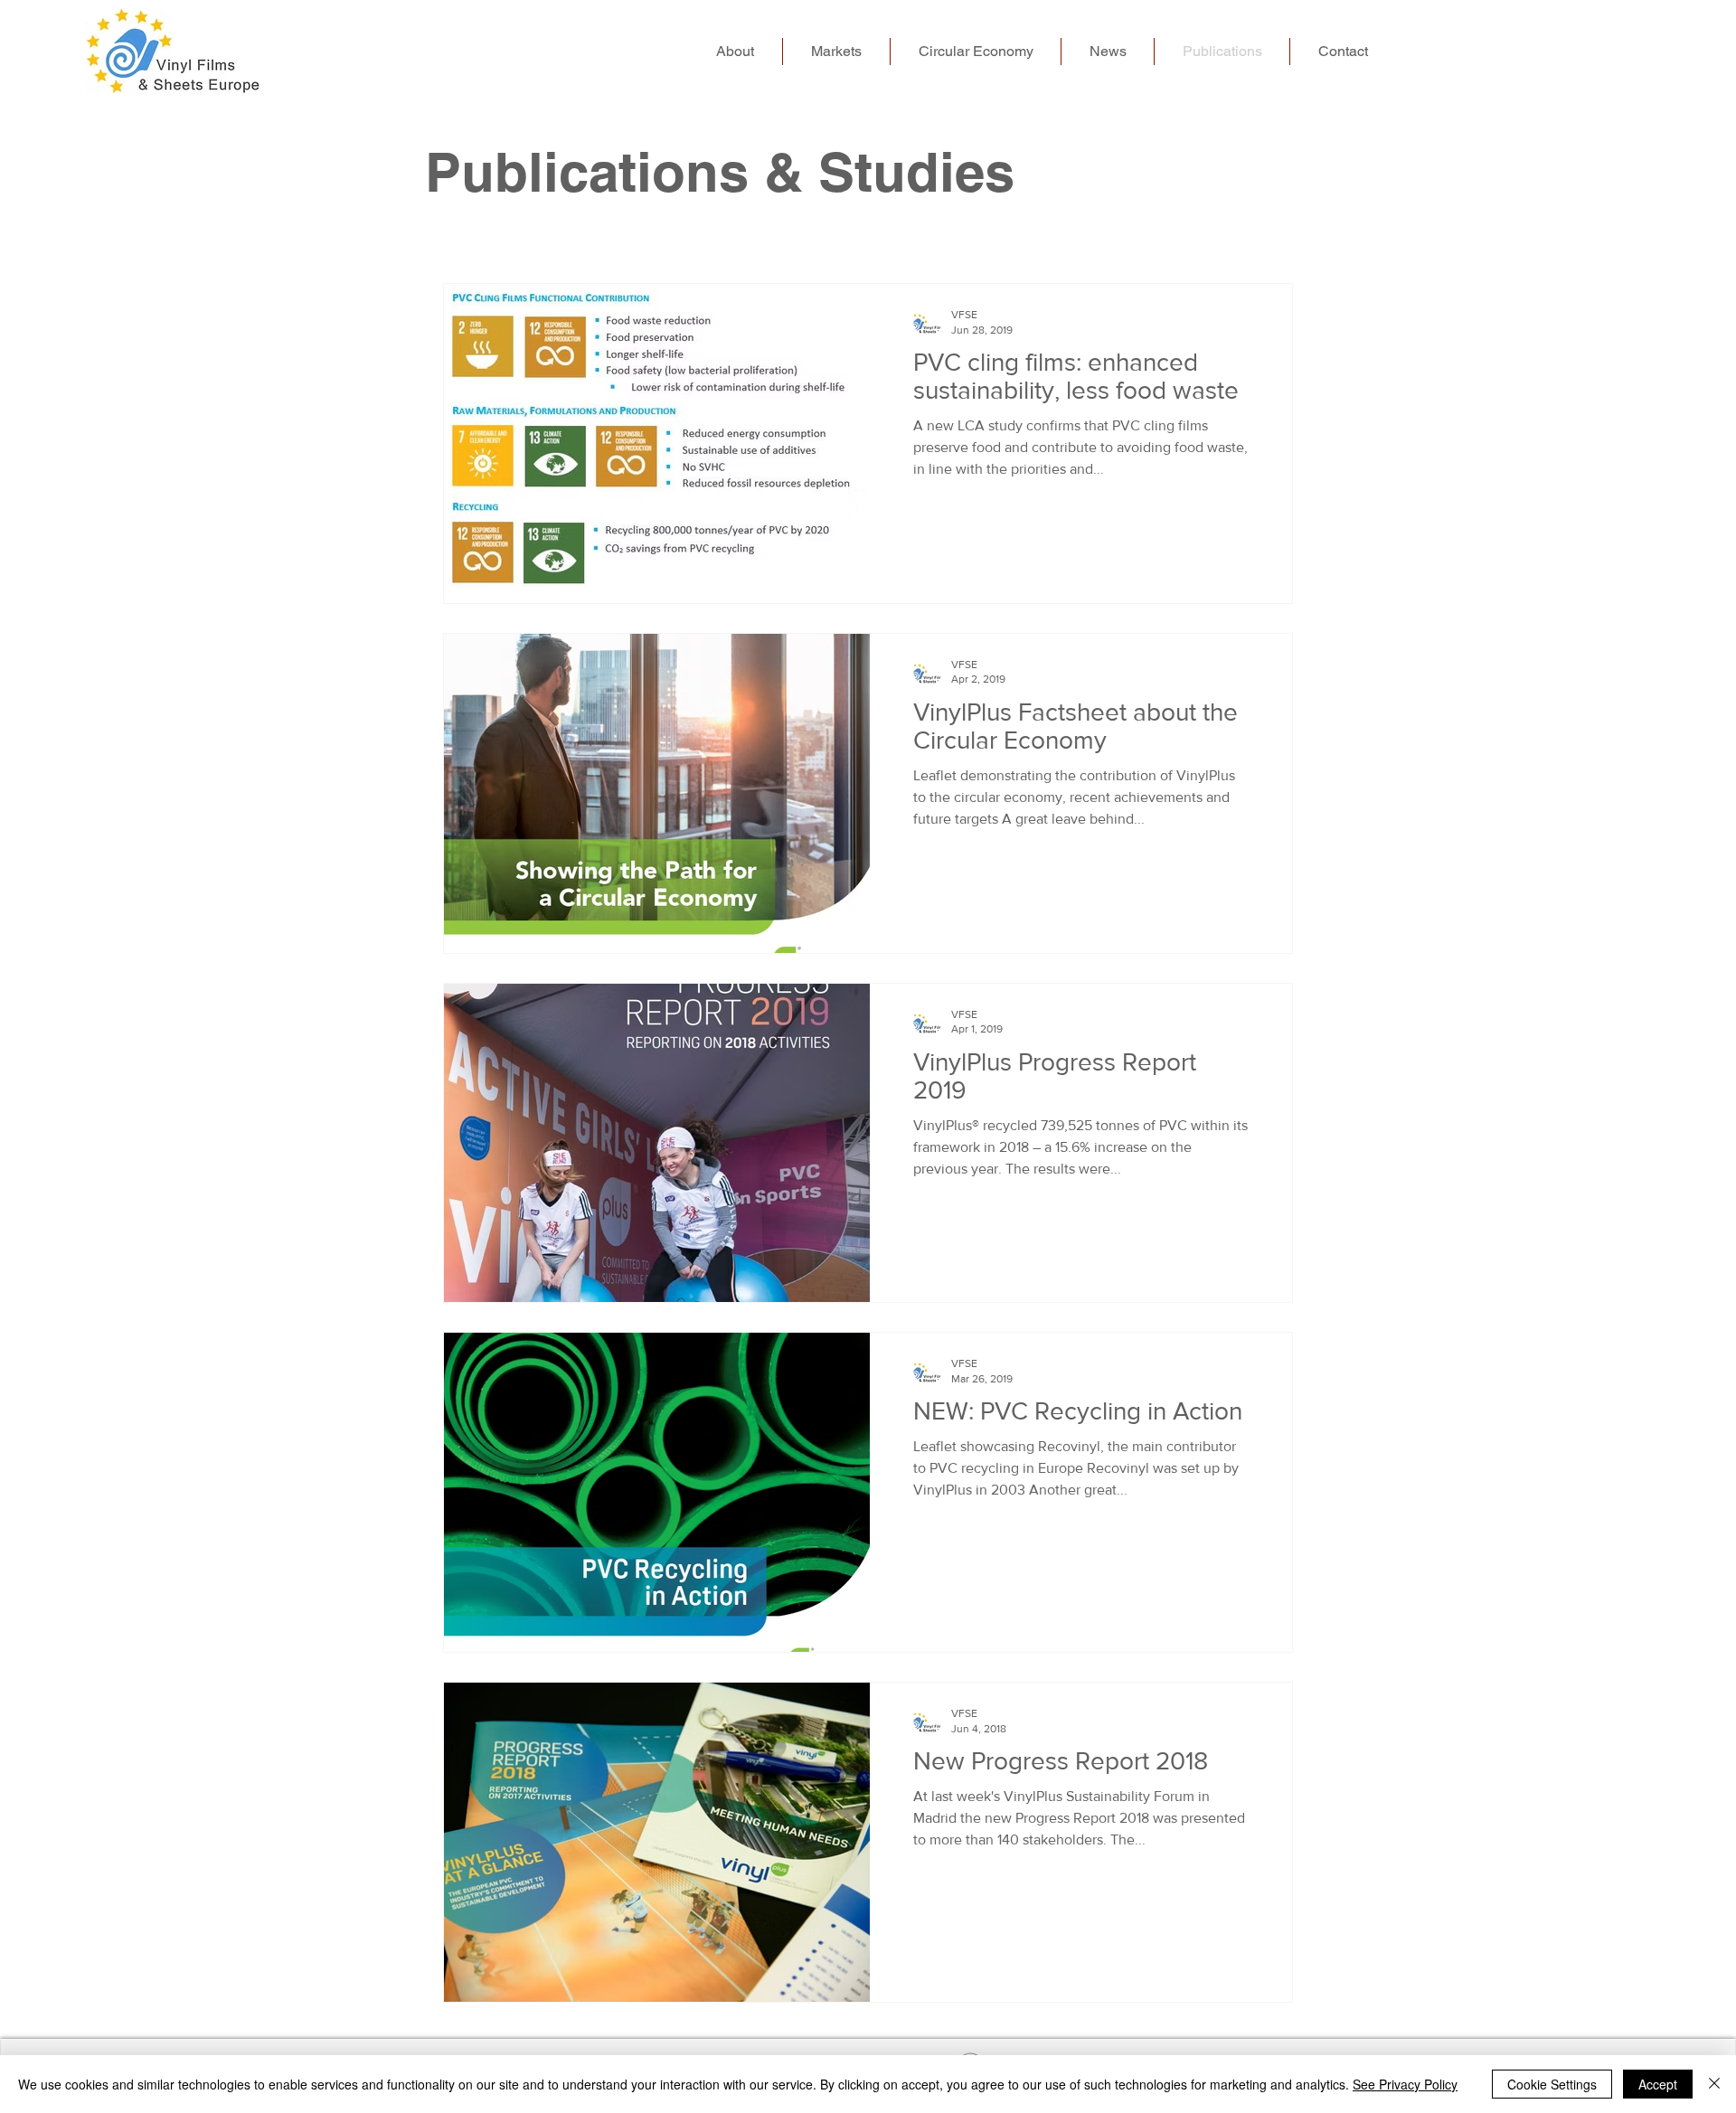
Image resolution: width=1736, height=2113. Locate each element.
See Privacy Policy (1405, 2084)
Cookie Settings (1552, 2084)
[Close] (1714, 2084)
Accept (1658, 2084)
